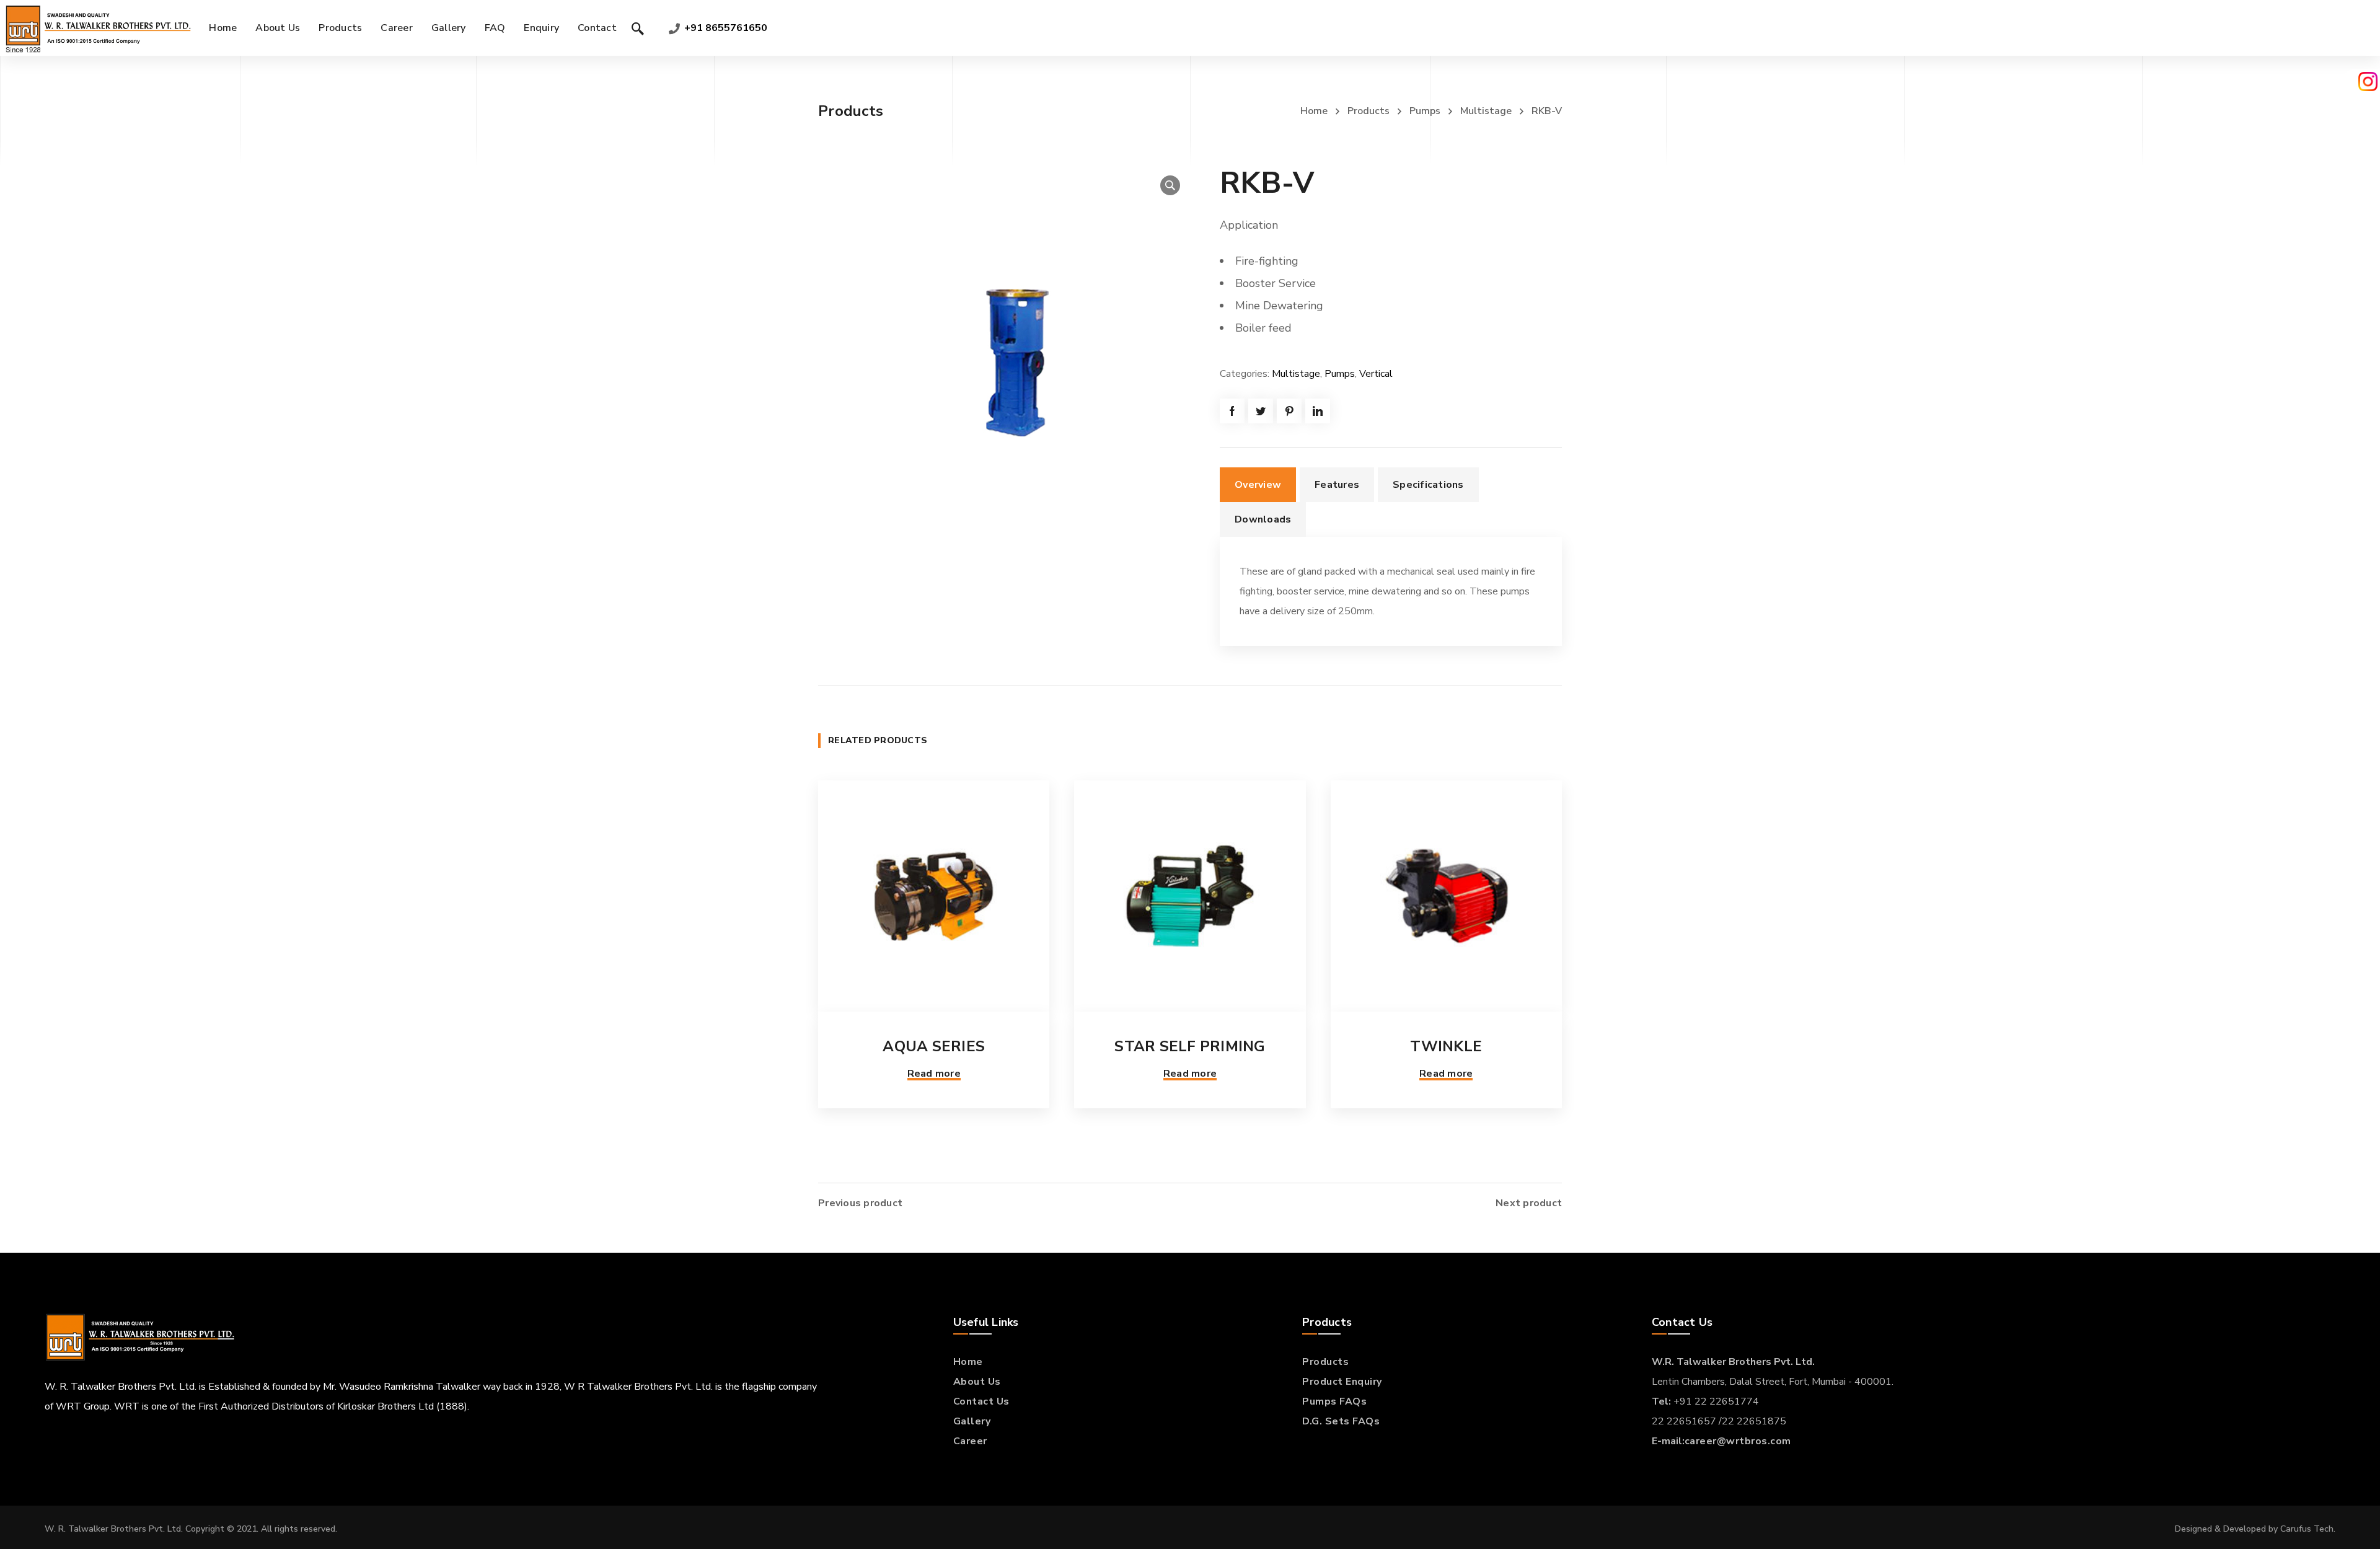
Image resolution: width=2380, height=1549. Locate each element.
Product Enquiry (1342, 1382)
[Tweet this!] (1261, 411)
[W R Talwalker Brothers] (97, 28)
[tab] (1258, 485)
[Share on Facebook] (1232, 411)
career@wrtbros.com (1738, 1441)
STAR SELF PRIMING (1190, 1046)
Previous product (860, 1203)
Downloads (1263, 519)
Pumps (1425, 111)
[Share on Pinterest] (1289, 411)
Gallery (972, 1421)
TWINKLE (1446, 1046)
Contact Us (981, 1401)
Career (970, 1441)
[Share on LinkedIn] (1318, 411)
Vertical (1376, 374)
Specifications (1428, 485)
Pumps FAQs (1334, 1401)
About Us (977, 1382)
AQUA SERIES (934, 1046)
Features (1337, 485)
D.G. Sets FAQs (1341, 1421)
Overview (1258, 485)
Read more (934, 1074)
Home (1314, 111)
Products (1368, 111)
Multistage (1486, 111)
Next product (1529, 1203)
